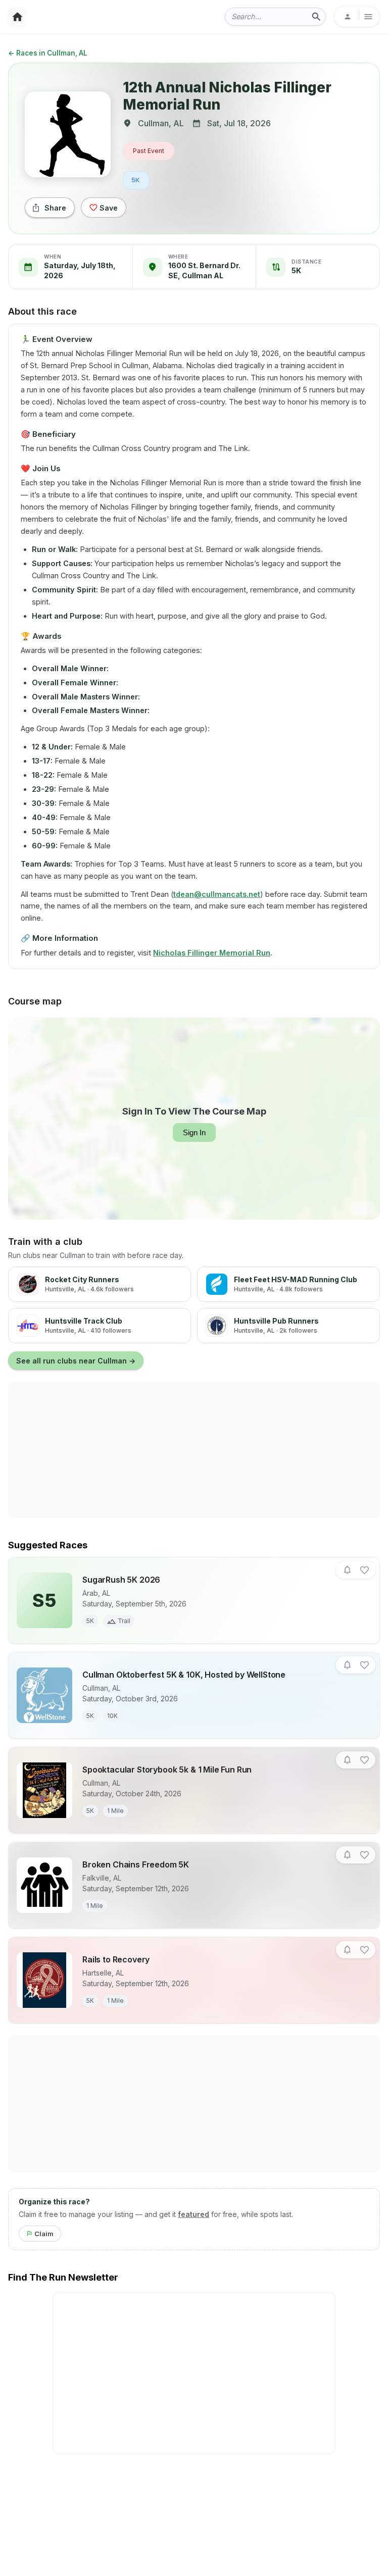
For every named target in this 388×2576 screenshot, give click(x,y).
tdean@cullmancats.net (217, 894)
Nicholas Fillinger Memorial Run (212, 953)
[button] (347, 1570)
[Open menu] (357, 17)
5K (136, 180)
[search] (316, 17)
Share (55, 208)
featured (193, 2214)
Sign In (194, 1132)
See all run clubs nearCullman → (76, 1361)
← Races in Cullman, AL (48, 53)
